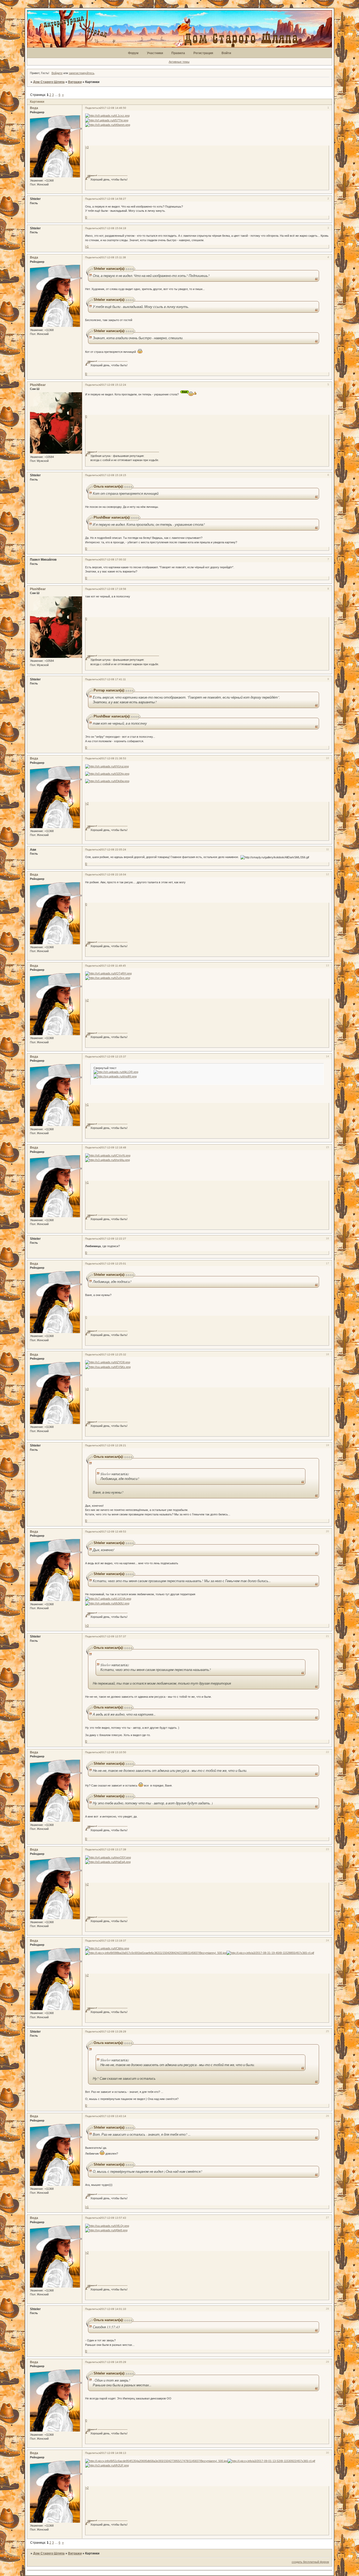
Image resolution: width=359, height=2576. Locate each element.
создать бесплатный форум (310, 2562)
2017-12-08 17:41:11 (113, 679)
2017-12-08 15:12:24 (113, 385)
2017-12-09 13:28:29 (113, 2032)
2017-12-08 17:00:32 (113, 559)
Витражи (75, 82)
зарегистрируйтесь (82, 73)
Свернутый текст (105, 1068)
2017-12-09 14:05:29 (113, 2362)
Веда (34, 108)
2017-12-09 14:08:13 (113, 2453)
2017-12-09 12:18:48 (113, 1147)
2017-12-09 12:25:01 (113, 1264)
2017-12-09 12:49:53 (113, 1532)
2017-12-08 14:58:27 (113, 199)
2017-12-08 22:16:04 (113, 874)
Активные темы (179, 62)
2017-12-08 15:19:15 (113, 475)
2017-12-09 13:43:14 (113, 2116)
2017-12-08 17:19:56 (113, 589)
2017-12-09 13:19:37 (113, 1941)
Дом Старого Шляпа (49, 82)
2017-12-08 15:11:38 (113, 257)
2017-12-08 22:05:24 (113, 850)
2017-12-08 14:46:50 (113, 108)
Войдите (57, 73)
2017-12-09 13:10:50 (113, 1752)
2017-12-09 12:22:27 (113, 1239)
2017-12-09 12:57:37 (113, 1636)
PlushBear (38, 385)
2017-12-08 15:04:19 (113, 228)
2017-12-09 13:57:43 (113, 2218)
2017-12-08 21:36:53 (113, 758)
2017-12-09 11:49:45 (113, 966)
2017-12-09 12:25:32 (113, 1354)
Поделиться (93, 108)
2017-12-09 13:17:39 (113, 1849)
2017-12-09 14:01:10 (113, 2309)
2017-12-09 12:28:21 (113, 1445)
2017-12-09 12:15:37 (113, 1057)
